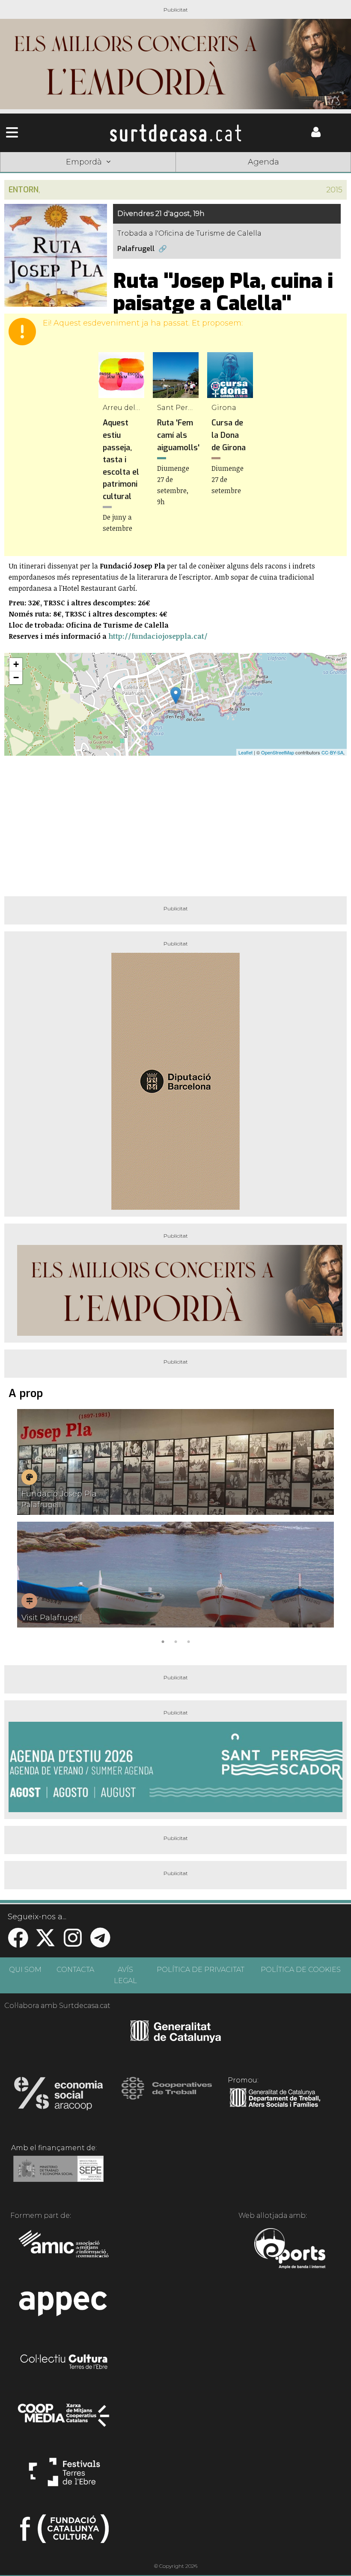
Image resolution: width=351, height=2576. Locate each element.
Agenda (263, 162)
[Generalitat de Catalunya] (176, 2040)
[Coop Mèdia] (64, 2419)
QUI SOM (25, 1970)
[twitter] (45, 1943)
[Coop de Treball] (167, 2096)
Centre (175, 175)
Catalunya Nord (35, 175)
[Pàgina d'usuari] (316, 135)
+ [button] (16, 664)
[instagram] (73, 1943)
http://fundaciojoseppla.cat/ (158, 636)
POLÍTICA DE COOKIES (301, 1970)
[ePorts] (290, 2250)
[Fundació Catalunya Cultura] (64, 2532)
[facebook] (18, 1943)
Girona (105, 175)
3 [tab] (188, 1641)
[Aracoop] (58, 2096)
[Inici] (175, 133)
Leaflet (245, 752)
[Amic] (64, 2250)
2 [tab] (175, 1641)
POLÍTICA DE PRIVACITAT (201, 1970)
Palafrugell (136, 249)
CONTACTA (75, 1970)
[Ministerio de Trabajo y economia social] (58, 2175)
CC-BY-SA (332, 752)
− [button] (16, 678)
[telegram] (100, 1943)
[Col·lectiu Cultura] (64, 2363)
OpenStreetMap (278, 752)
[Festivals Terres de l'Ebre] (64, 2476)
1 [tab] (163, 1641)
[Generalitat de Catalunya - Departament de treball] (275, 2107)
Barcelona (316, 175)
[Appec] (64, 2306)
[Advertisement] (175, 823)
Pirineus (246, 175)
